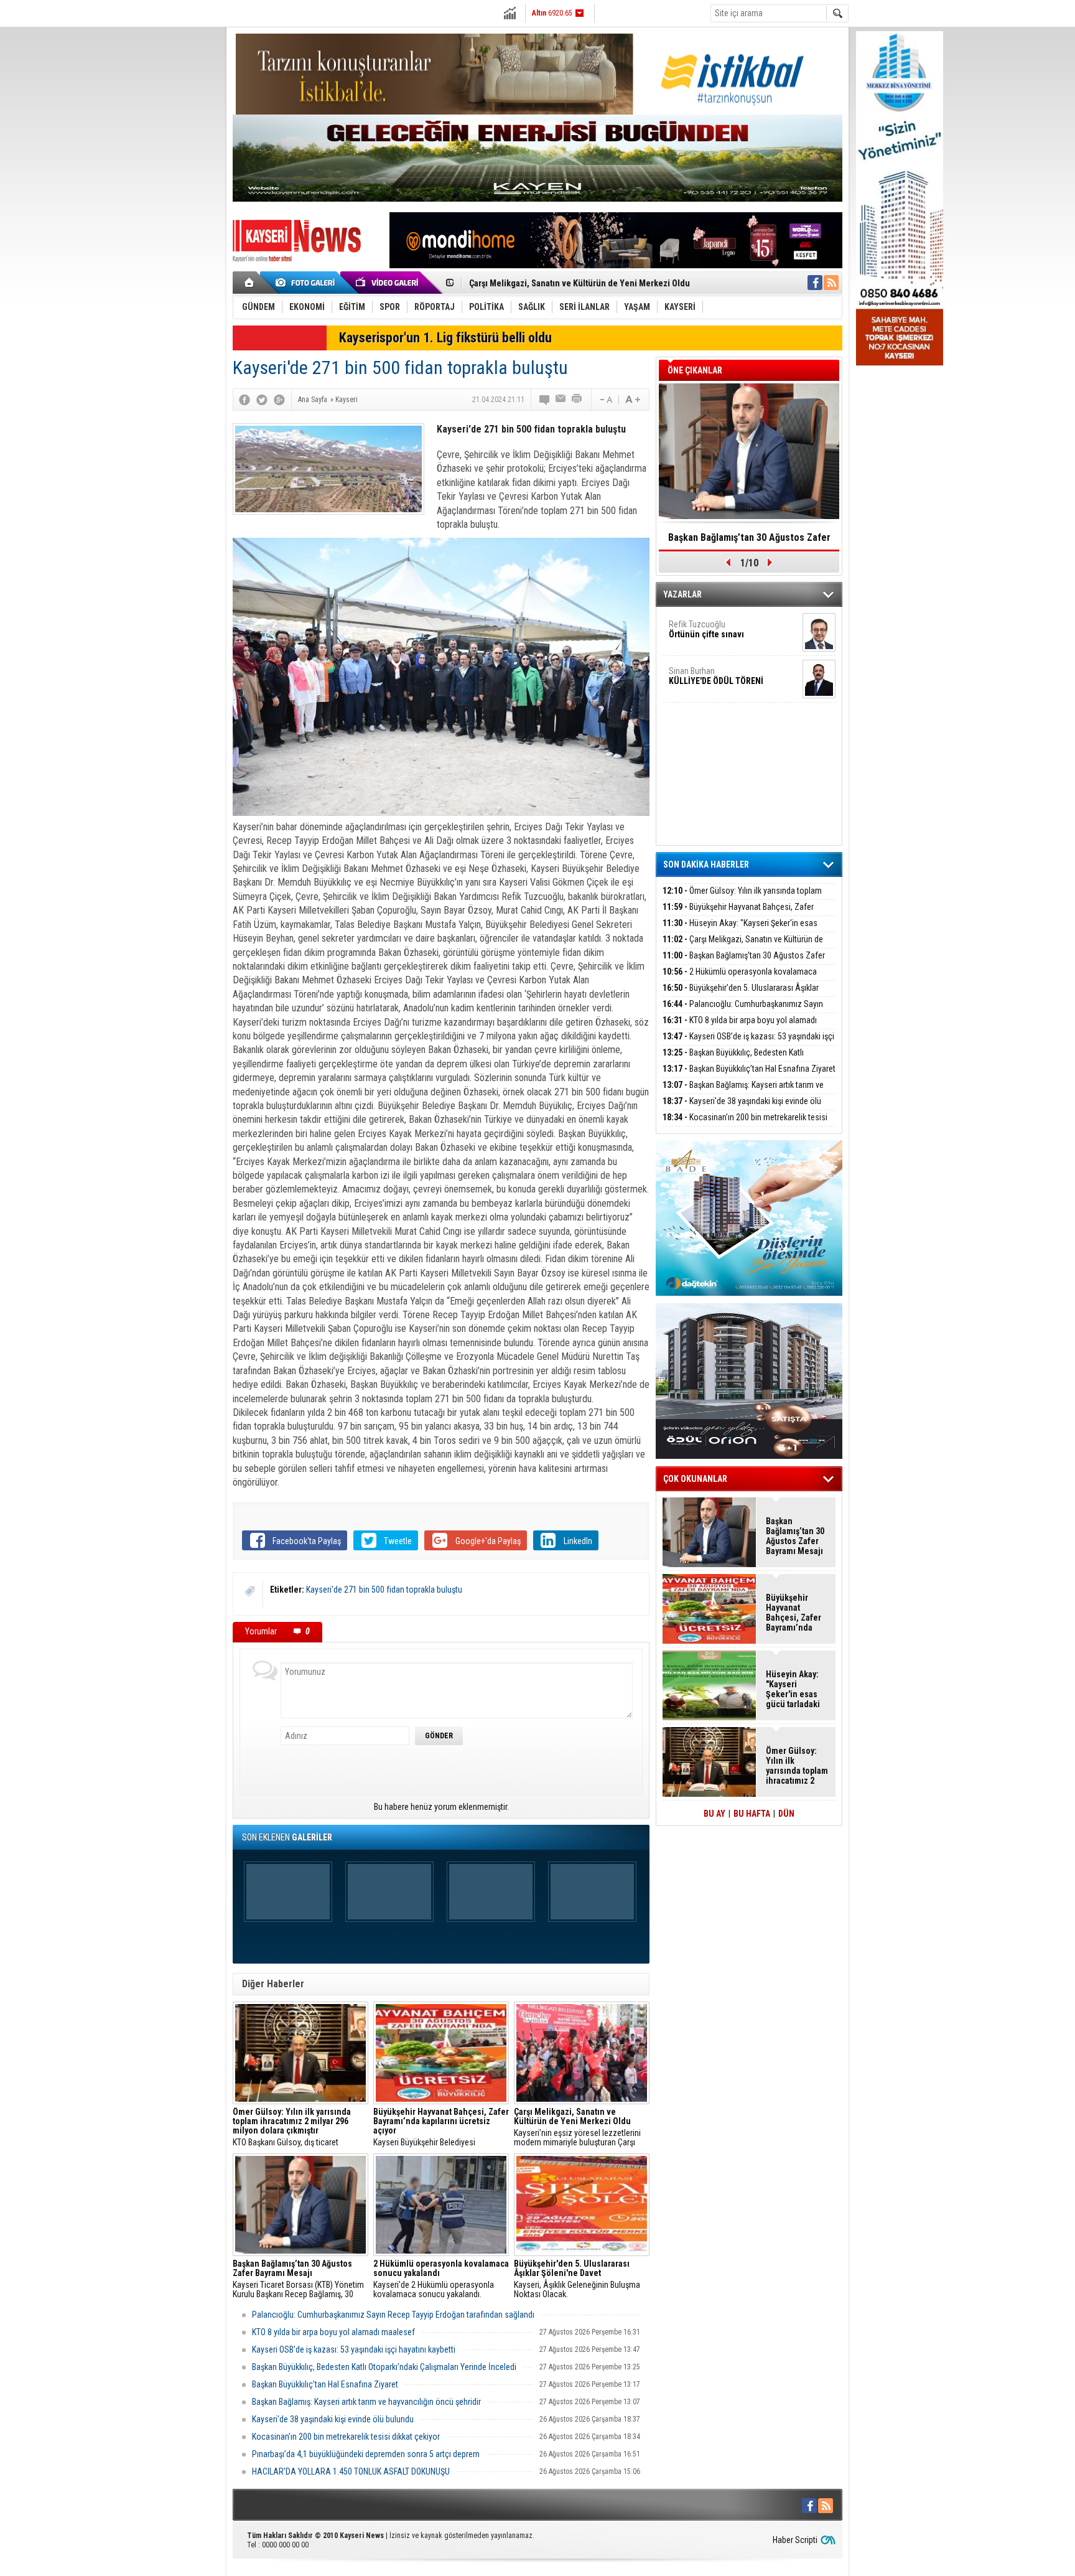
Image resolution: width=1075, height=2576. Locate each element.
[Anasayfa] (250, 283)
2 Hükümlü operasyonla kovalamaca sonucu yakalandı (740, 979)
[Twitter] (262, 400)
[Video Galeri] (388, 283)
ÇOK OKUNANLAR (695, 1479)
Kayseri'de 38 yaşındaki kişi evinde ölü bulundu (333, 2419)
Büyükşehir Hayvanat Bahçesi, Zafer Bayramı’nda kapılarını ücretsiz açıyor (738, 914)
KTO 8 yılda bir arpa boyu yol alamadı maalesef (333, 2332)
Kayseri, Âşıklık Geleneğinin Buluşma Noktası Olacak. (577, 2279)
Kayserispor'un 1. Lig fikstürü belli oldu (445, 338)
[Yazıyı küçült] (605, 400)
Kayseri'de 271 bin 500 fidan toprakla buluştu (384, 1590)
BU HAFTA (752, 1814)
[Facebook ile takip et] (815, 283)
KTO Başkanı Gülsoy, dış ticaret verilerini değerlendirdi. (292, 2127)
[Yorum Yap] (545, 400)
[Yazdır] (577, 400)
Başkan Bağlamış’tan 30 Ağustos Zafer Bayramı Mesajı (570, 283)
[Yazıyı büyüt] (633, 400)
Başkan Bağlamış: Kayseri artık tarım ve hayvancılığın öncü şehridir (366, 2402)
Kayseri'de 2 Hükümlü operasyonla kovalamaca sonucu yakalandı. (441, 2279)
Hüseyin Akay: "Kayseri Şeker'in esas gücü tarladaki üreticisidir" (740, 930)
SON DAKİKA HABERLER (706, 864)
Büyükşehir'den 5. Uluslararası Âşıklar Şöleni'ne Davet (741, 995)
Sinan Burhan (716, 676)
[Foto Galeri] (307, 283)
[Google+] (279, 400)
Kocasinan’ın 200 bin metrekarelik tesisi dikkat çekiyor (346, 2437)
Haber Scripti (795, 2540)
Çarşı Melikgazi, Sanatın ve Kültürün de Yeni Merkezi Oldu (743, 946)
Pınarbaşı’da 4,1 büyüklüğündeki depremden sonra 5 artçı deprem (366, 2454)
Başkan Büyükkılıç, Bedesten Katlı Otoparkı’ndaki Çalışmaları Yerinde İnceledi (384, 2367)
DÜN (786, 1814)
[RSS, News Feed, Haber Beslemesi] (831, 283)
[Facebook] (244, 400)
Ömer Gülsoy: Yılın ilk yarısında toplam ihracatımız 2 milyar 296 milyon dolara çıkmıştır (745, 898)
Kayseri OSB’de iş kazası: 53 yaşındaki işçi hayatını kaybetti (354, 2349)
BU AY (714, 1814)
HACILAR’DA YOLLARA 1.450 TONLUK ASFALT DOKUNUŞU (351, 2471)
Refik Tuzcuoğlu (706, 629)
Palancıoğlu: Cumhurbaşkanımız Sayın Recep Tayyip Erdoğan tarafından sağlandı (393, 2315)
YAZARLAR (682, 594)
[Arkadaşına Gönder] (561, 400)
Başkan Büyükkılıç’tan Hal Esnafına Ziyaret (325, 2384)
